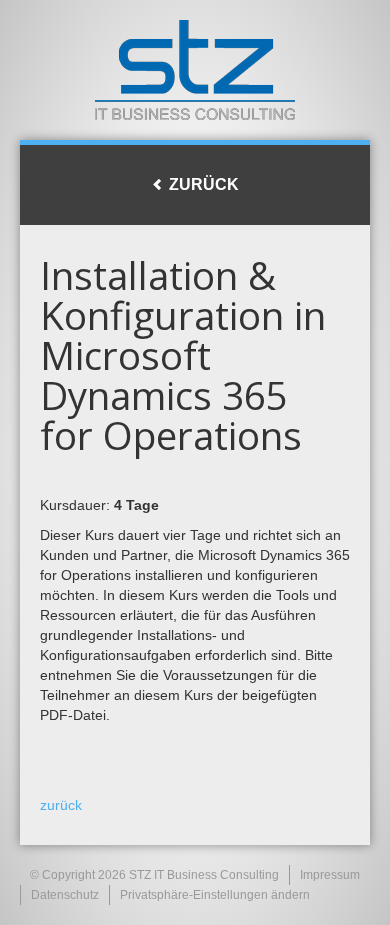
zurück (61, 805)
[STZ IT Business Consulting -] (195, 70)
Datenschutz (65, 895)
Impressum (330, 875)
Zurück (202, 184)
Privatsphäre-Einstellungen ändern (215, 895)
